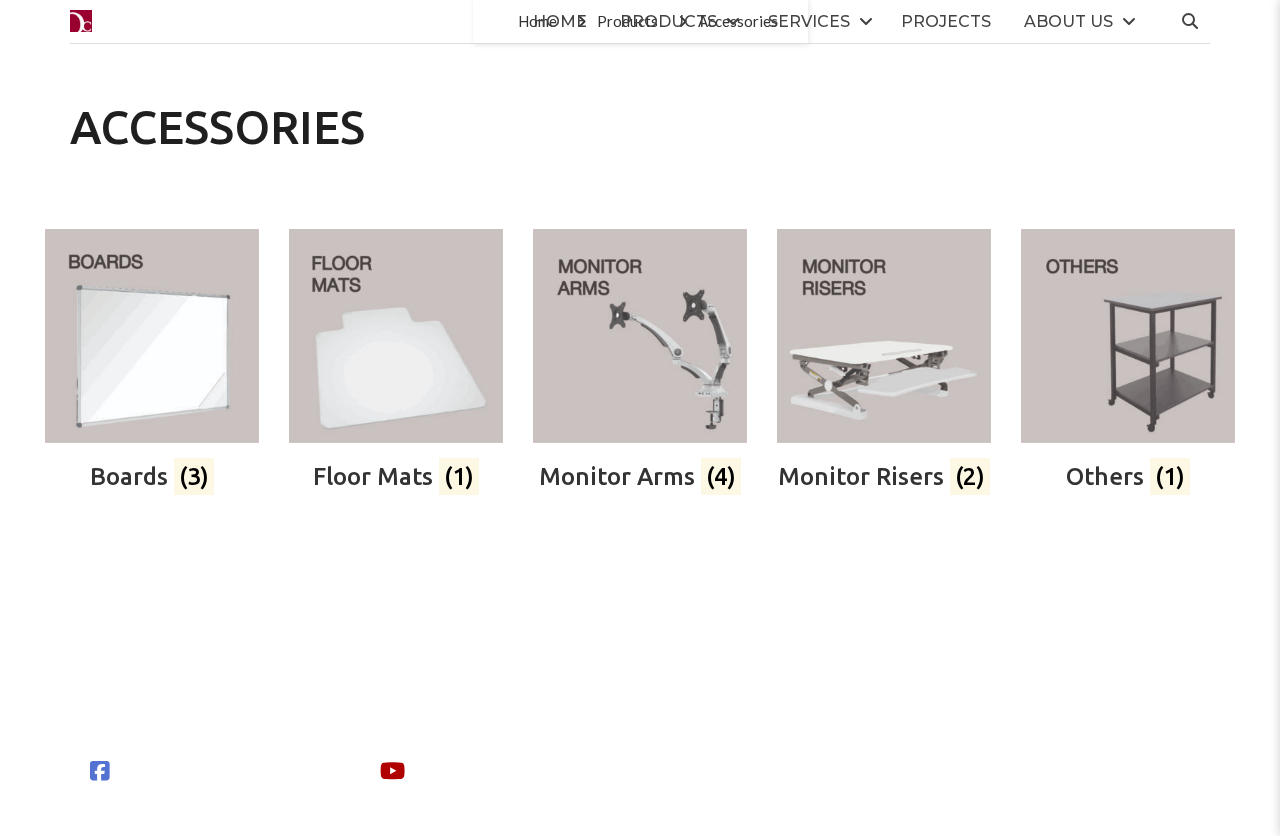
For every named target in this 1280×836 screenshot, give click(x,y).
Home (560, 21)
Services (809, 21)
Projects (946, 21)
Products (668, 21)
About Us (1068, 21)
